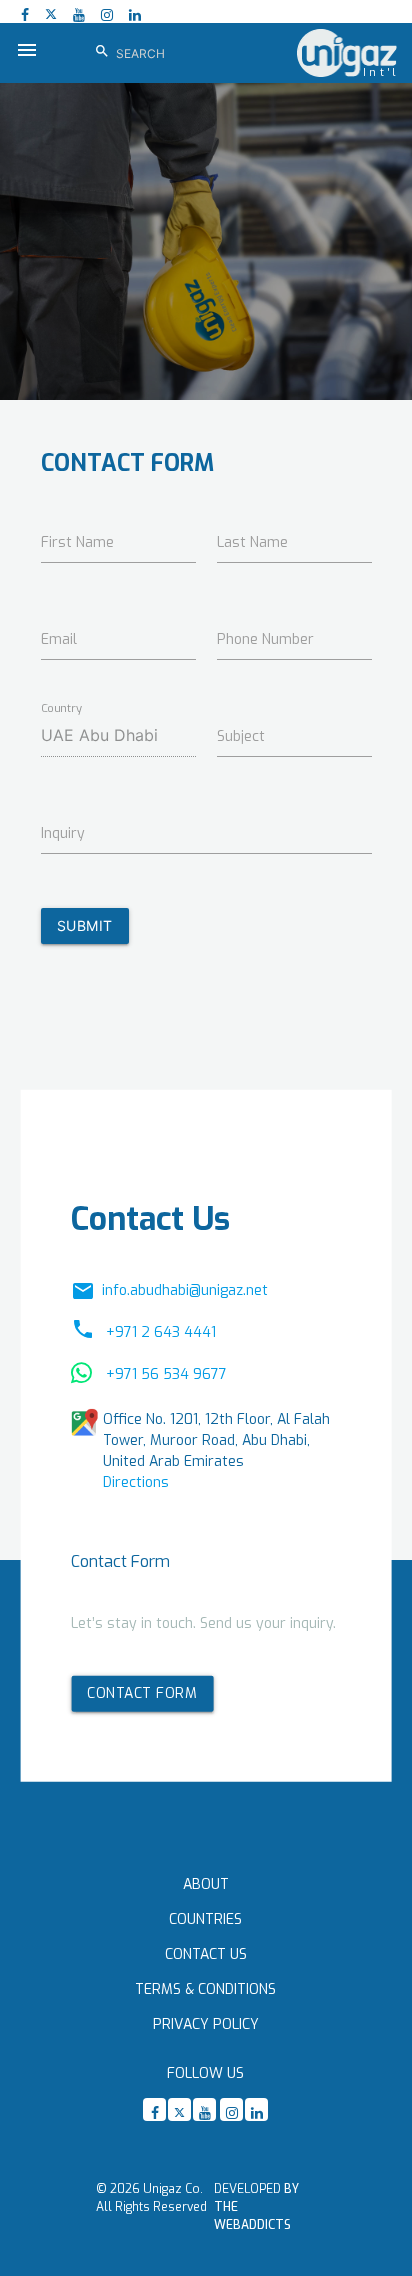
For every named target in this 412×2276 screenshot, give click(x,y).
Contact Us (206, 1954)
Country (62, 708)
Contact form (142, 1692)
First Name (77, 542)
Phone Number (265, 639)
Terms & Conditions (205, 1989)
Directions (136, 1482)
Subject (241, 736)
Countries (205, 1919)
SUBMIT (85, 925)
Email (59, 639)
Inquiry (63, 833)
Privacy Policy (206, 2024)
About (206, 1884)
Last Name (252, 542)
